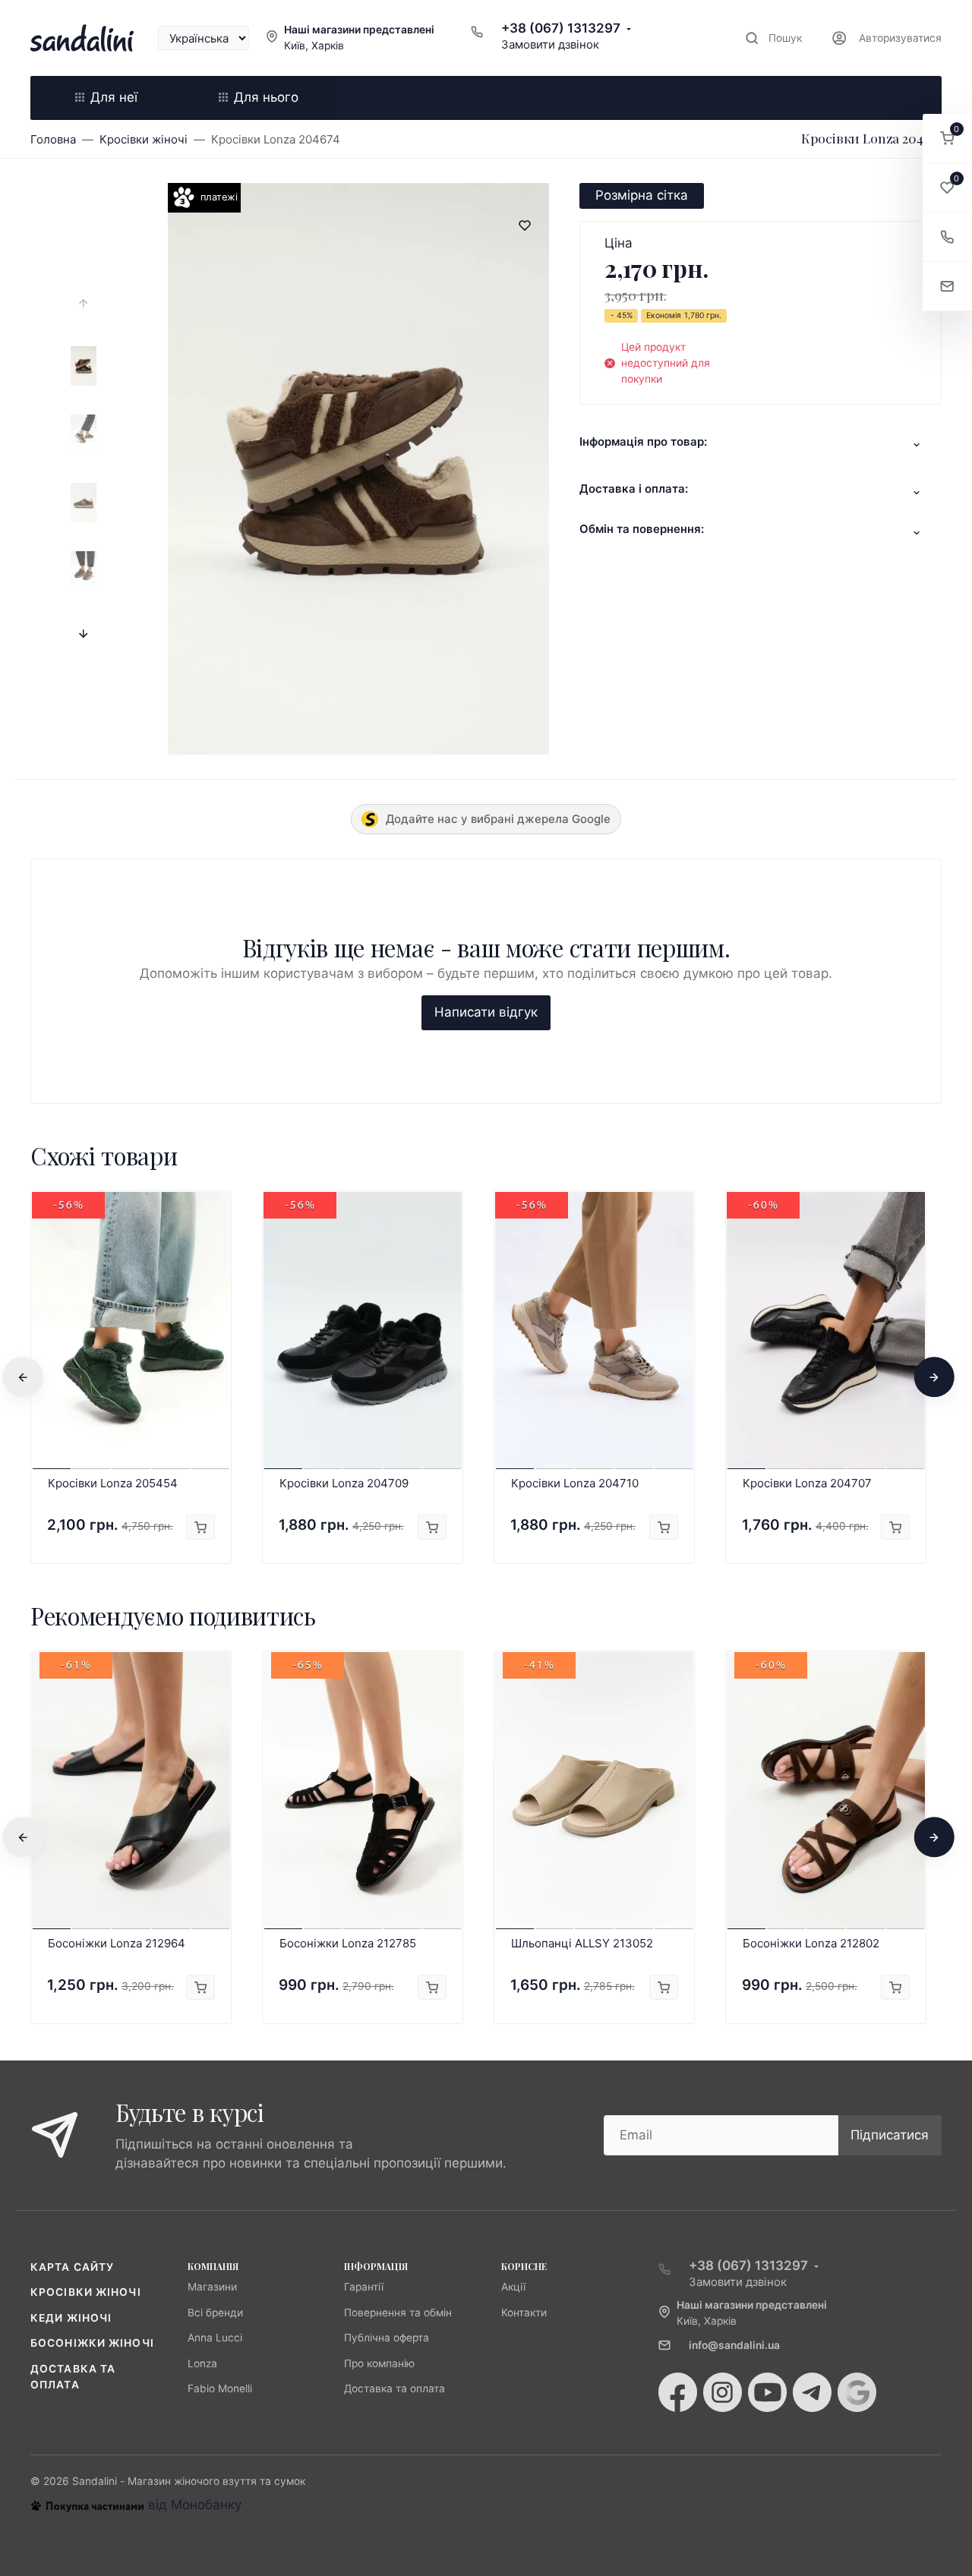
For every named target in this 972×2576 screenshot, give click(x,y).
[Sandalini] (82, 38)
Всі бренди (215, 2313)
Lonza (202, 2363)
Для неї (114, 97)
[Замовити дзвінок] (947, 237)
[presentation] (84, 304)
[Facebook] (678, 2392)
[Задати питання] (947, 287)
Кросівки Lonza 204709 (344, 1483)
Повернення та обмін (398, 2313)
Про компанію (379, 2363)
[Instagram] (723, 2392)
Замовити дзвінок (550, 44)
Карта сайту (72, 2267)
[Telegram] (812, 2392)
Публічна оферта (387, 2338)
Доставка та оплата (394, 2388)
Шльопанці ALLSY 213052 (582, 1943)
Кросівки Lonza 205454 (113, 1483)
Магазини (212, 2287)
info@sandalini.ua (734, 2345)
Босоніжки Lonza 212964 (117, 1943)
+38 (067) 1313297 (561, 28)
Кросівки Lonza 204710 (575, 1483)
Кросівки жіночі (86, 2292)
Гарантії (364, 2287)
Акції (513, 2287)
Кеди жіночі (71, 2318)
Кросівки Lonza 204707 (807, 1483)
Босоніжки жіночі (92, 2343)
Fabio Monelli (220, 2388)
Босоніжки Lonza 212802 (811, 1943)
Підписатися (890, 2135)
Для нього (266, 97)
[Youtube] (767, 2392)
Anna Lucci (215, 2338)
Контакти (524, 2313)
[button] (947, 139)
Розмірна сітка (642, 195)
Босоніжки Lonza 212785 (348, 1943)
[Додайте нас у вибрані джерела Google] (857, 2392)
